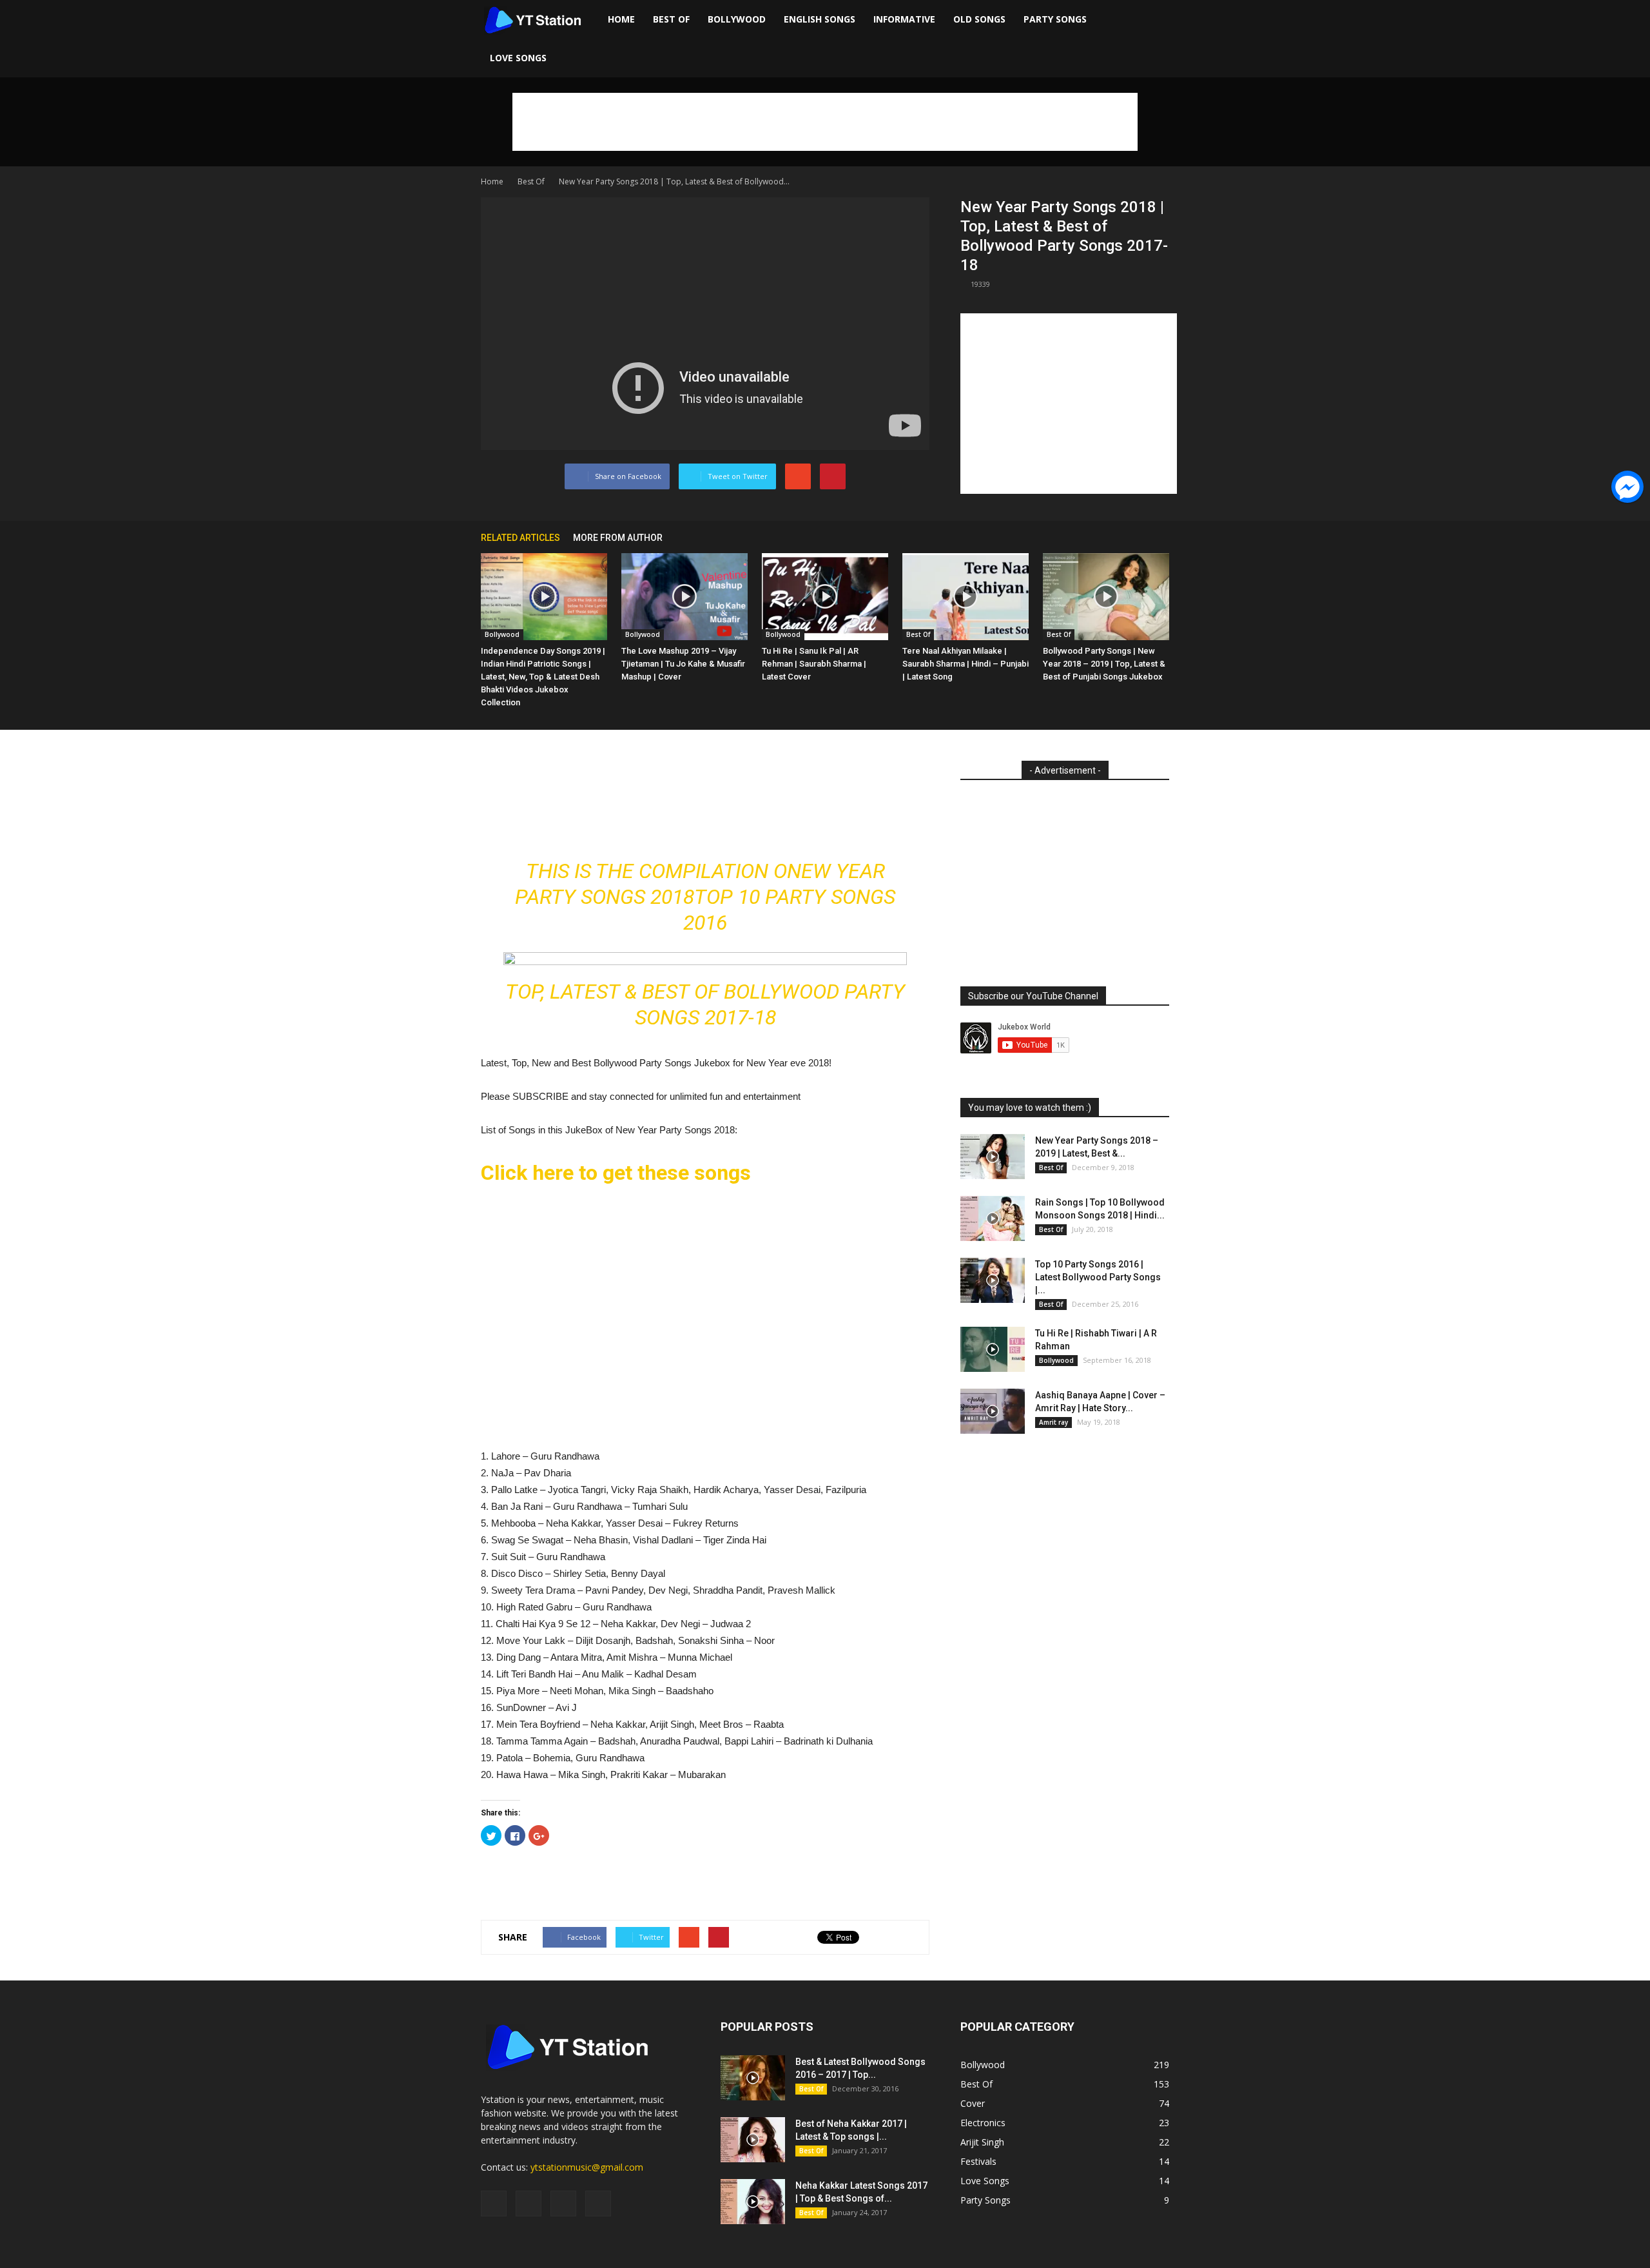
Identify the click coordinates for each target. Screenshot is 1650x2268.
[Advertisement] (825, 122)
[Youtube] (598, 2204)
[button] (1154, 39)
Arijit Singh (982, 2142)
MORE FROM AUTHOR (618, 538)
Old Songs (979, 19)
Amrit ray (1053, 1422)
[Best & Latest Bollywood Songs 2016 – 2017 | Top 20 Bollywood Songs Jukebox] (753, 2078)
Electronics (983, 2123)
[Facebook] (494, 2204)
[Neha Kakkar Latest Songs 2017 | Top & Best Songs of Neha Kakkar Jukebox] (753, 2202)
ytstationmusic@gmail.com (587, 2167)
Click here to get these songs (616, 1173)
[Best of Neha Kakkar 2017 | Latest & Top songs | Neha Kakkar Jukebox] (753, 2140)
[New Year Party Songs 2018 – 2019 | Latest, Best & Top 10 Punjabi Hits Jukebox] (993, 1157)
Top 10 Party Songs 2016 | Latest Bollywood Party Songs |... (1098, 1277)
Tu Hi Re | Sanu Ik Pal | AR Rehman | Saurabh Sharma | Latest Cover (814, 664)
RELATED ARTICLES (520, 538)
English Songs (820, 19)
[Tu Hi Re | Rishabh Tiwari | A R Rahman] (993, 1349)
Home (621, 19)
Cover (973, 2103)
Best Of (671, 19)
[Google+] (529, 2204)
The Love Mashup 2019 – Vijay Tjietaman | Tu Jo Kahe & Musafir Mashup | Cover (683, 664)
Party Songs (1055, 19)
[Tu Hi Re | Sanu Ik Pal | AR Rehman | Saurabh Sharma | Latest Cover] (825, 597)
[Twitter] (563, 2204)
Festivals (978, 2161)
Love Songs (518, 58)
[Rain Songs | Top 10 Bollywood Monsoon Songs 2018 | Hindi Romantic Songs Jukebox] (993, 1218)
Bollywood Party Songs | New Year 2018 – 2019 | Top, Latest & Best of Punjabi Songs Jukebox (1104, 664)
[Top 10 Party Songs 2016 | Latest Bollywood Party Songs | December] (993, 1280)
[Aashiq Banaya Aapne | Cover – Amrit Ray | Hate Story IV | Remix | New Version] (993, 1411)
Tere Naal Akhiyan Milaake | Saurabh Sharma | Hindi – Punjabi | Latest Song (966, 664)
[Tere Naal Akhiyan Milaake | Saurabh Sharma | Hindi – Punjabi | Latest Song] (966, 597)
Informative (904, 19)
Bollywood (737, 19)
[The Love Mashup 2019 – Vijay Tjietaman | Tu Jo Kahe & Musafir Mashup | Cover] (684, 597)
